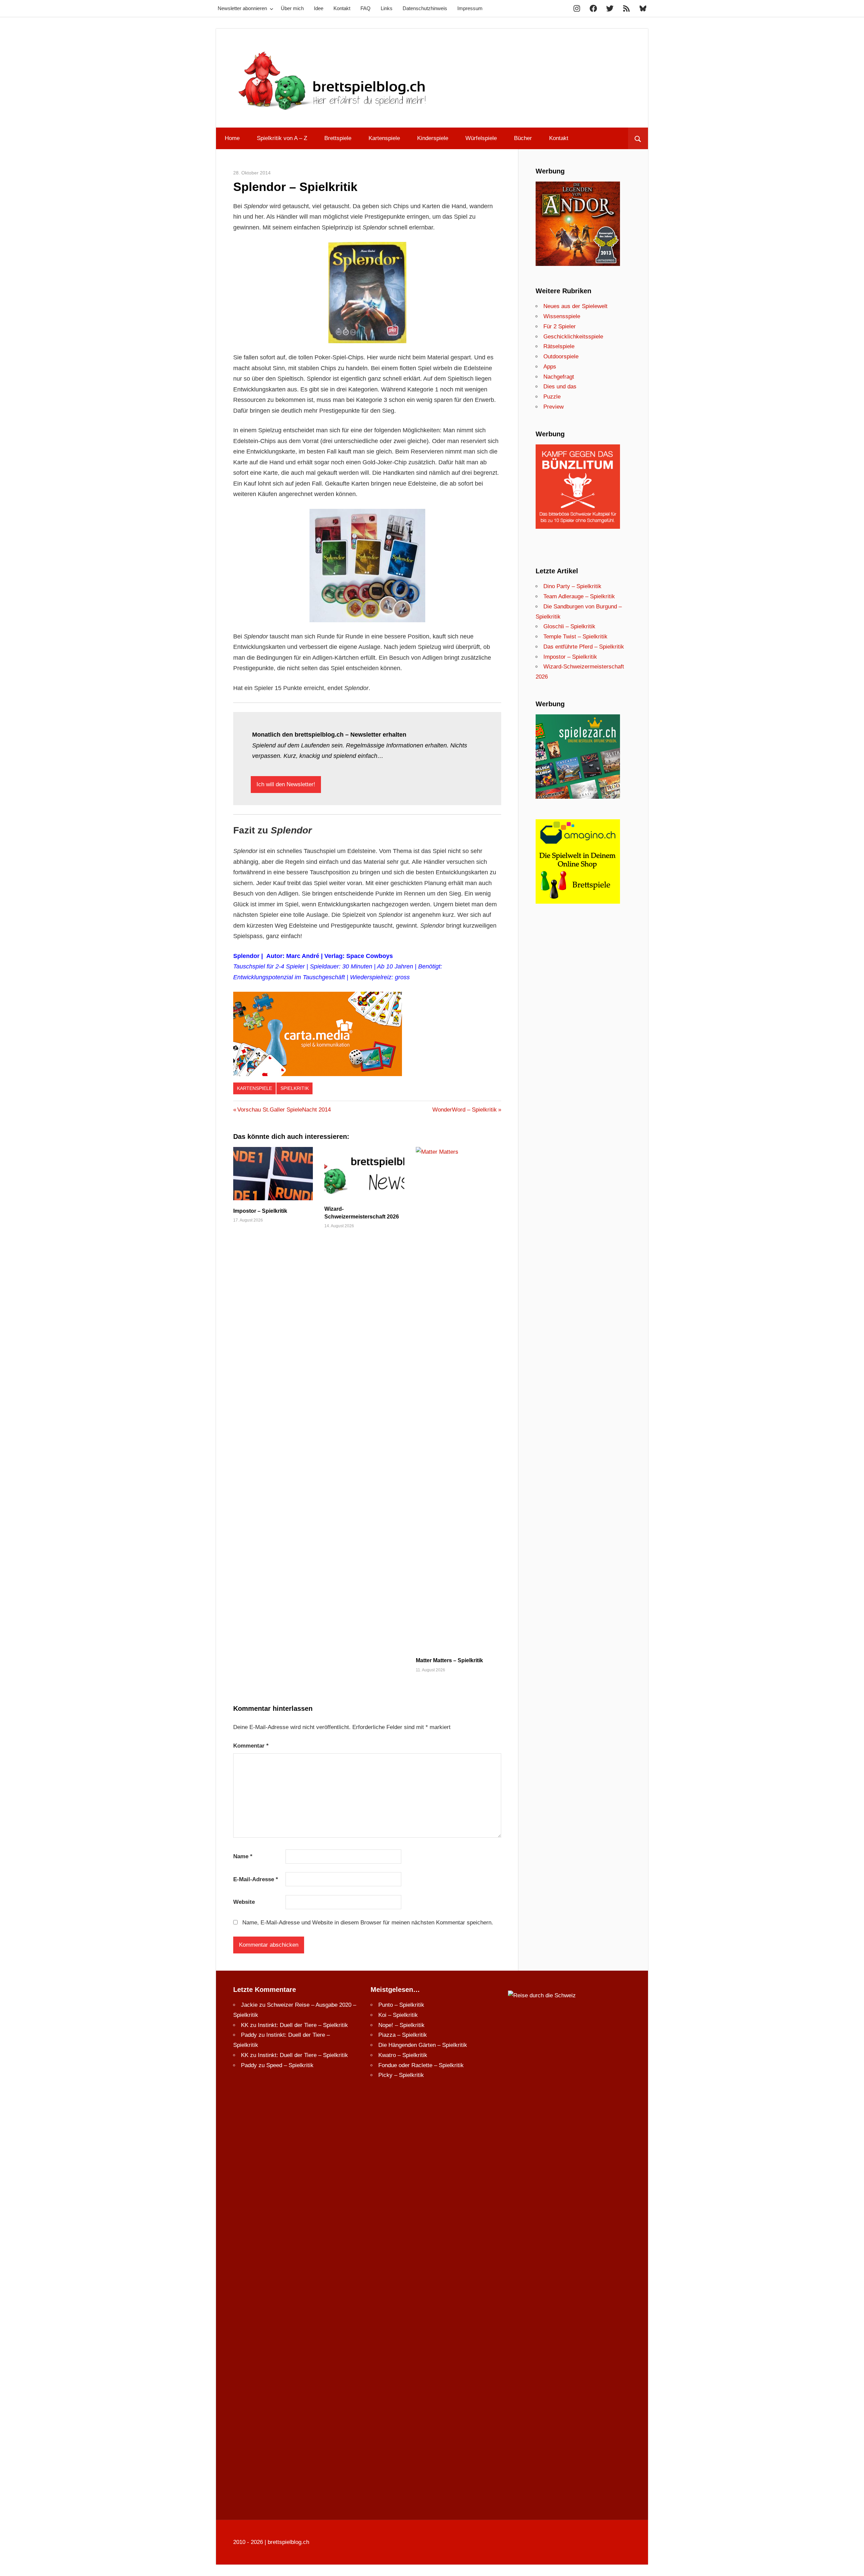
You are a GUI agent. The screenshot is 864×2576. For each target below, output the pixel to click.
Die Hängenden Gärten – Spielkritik (423, 2045)
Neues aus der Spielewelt (575, 306)
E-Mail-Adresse (256, 1879)
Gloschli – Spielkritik (569, 626)
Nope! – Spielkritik (401, 2025)
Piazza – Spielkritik (403, 2035)
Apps (550, 367)
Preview (553, 407)
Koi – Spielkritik (398, 2015)
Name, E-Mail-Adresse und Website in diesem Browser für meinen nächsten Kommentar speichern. (368, 1923)
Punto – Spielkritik (401, 2005)
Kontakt (342, 8)
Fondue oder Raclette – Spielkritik (421, 2065)
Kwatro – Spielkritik (403, 2055)
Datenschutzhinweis (425, 8)
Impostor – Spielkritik (260, 1211)
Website (244, 1902)
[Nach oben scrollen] (853, 2565)
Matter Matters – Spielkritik (449, 1660)
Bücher (523, 138)
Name (243, 1856)
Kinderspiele (433, 138)
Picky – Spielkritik (401, 2075)
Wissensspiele (562, 316)
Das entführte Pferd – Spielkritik (584, 647)
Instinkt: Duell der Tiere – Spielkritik (303, 2025)
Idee (319, 8)
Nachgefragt (559, 377)
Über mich (292, 8)
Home (232, 138)
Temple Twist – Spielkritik (575, 637)
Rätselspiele (559, 346)
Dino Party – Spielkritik (572, 586)
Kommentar (251, 1746)
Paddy (249, 2035)
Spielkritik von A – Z (282, 138)
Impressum (470, 8)
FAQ (366, 8)
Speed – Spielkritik (290, 2065)
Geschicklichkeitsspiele (573, 337)
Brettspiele (338, 138)
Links (387, 8)
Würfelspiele (481, 138)
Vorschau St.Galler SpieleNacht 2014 (284, 1110)
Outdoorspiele (561, 357)
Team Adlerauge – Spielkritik (579, 596)
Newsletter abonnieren (242, 8)
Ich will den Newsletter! (286, 784)
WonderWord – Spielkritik (465, 1110)
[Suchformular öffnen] (638, 138)
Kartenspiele (384, 138)
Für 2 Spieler (560, 326)
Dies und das (560, 387)
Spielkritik (295, 1088)
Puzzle (552, 397)
